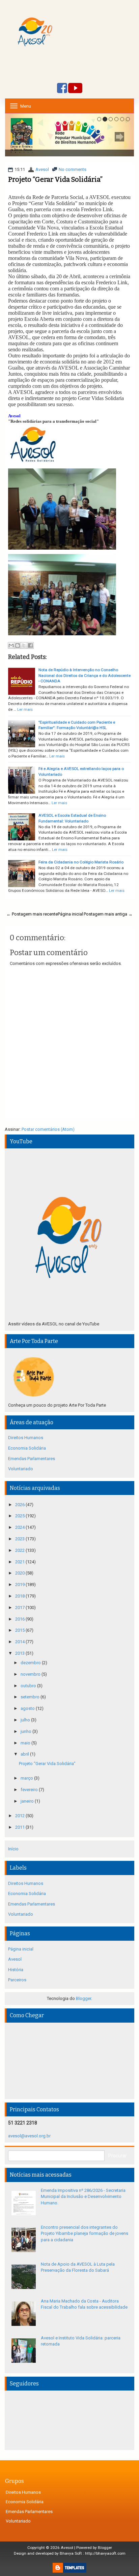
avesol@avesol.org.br (29, 2136)
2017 (20, 1608)
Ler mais (25, 709)
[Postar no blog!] (18, 645)
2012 (20, 1816)
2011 (20, 1827)
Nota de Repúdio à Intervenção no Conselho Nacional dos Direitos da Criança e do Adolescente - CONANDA (85, 675)
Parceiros (17, 1980)
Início (13, 1849)
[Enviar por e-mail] (11, 645)
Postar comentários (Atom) (48, 1129)
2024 (20, 1527)
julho (26, 1720)
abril (25, 1754)
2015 (20, 1630)
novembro (31, 1674)
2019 (20, 1584)
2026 (20, 1505)
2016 (20, 1619)
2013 (20, 1653)
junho (26, 1731)
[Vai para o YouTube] (75, 89)
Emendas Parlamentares (32, 1459)
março (27, 1778)
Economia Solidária (27, 1448)
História (16, 1970)
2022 (20, 1550)
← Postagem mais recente (32, 914)
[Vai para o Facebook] (62, 89)
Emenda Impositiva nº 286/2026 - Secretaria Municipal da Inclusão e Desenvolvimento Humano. (83, 2197)
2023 (20, 1539)
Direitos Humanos (26, 1438)
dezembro (31, 1663)
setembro (31, 1697)
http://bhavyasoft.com (105, 2553)
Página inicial (70, 914)
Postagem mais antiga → (108, 914)
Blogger (84, 1998)
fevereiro (30, 1790)
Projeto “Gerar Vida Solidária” (55, 179)
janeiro (28, 1801)
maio (26, 1743)
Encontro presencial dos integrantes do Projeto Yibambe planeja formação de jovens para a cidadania (85, 2233)
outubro (29, 1686)
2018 (20, 1596)
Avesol (42, 169)
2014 (20, 1642)
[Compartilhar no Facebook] (30, 645)
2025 (20, 1516)
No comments (73, 169)
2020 (20, 1573)
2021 (20, 1562)
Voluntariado (21, 1469)
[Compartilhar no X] (24, 645)
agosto (28, 1708)
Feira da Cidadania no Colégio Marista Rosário (81, 862)
